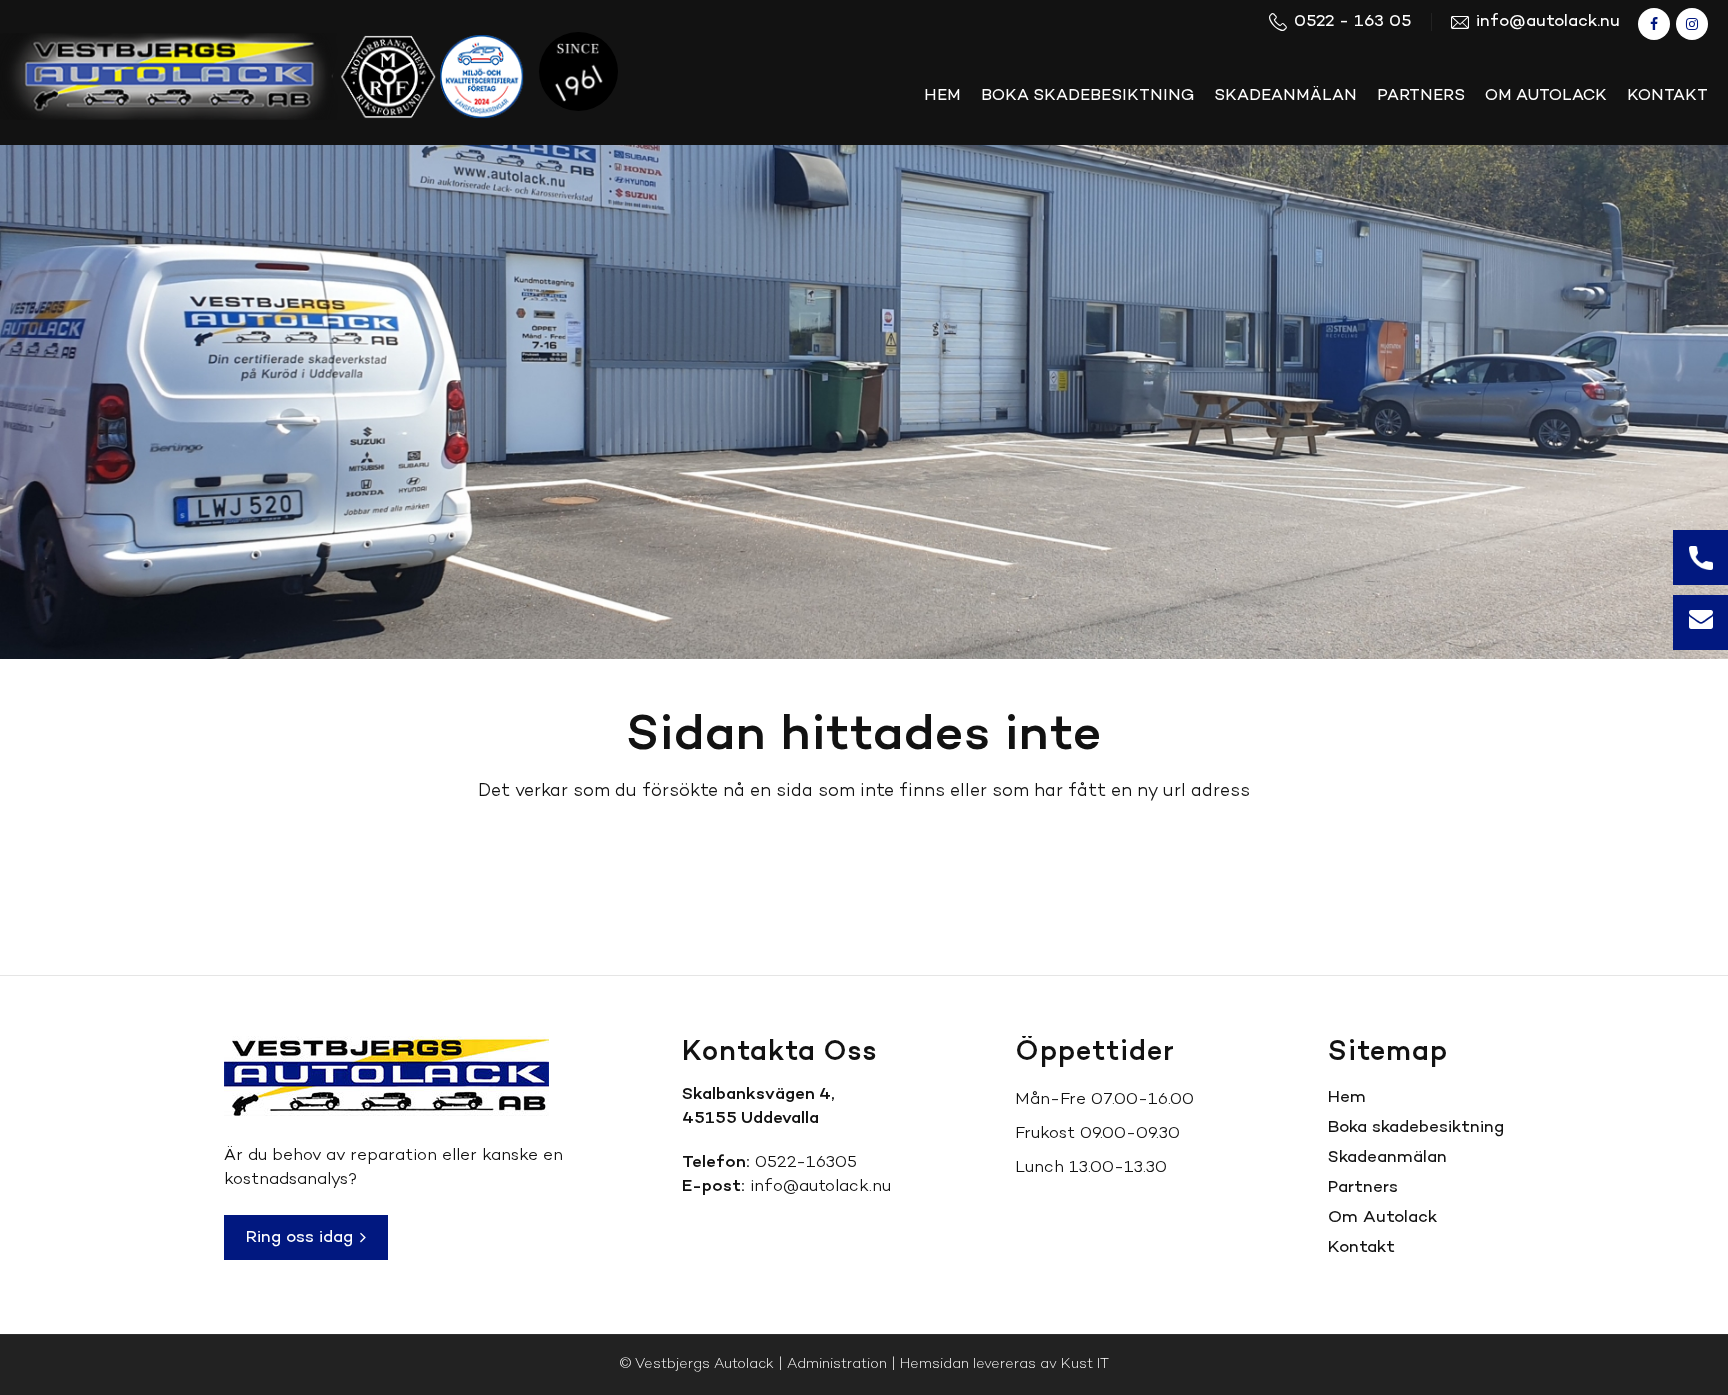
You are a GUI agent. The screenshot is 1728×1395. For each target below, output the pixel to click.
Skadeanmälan (1387, 1157)
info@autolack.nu (820, 1186)
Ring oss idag (302, 1237)
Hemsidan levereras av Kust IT (1004, 1364)
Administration (837, 1364)
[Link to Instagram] (1692, 24)
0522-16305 (806, 1162)
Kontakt (1361, 1247)
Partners (1363, 1187)
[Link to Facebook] (1654, 24)
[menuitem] (942, 96)
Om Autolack (1382, 1217)
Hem (1347, 1097)
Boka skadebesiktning (1416, 1127)
